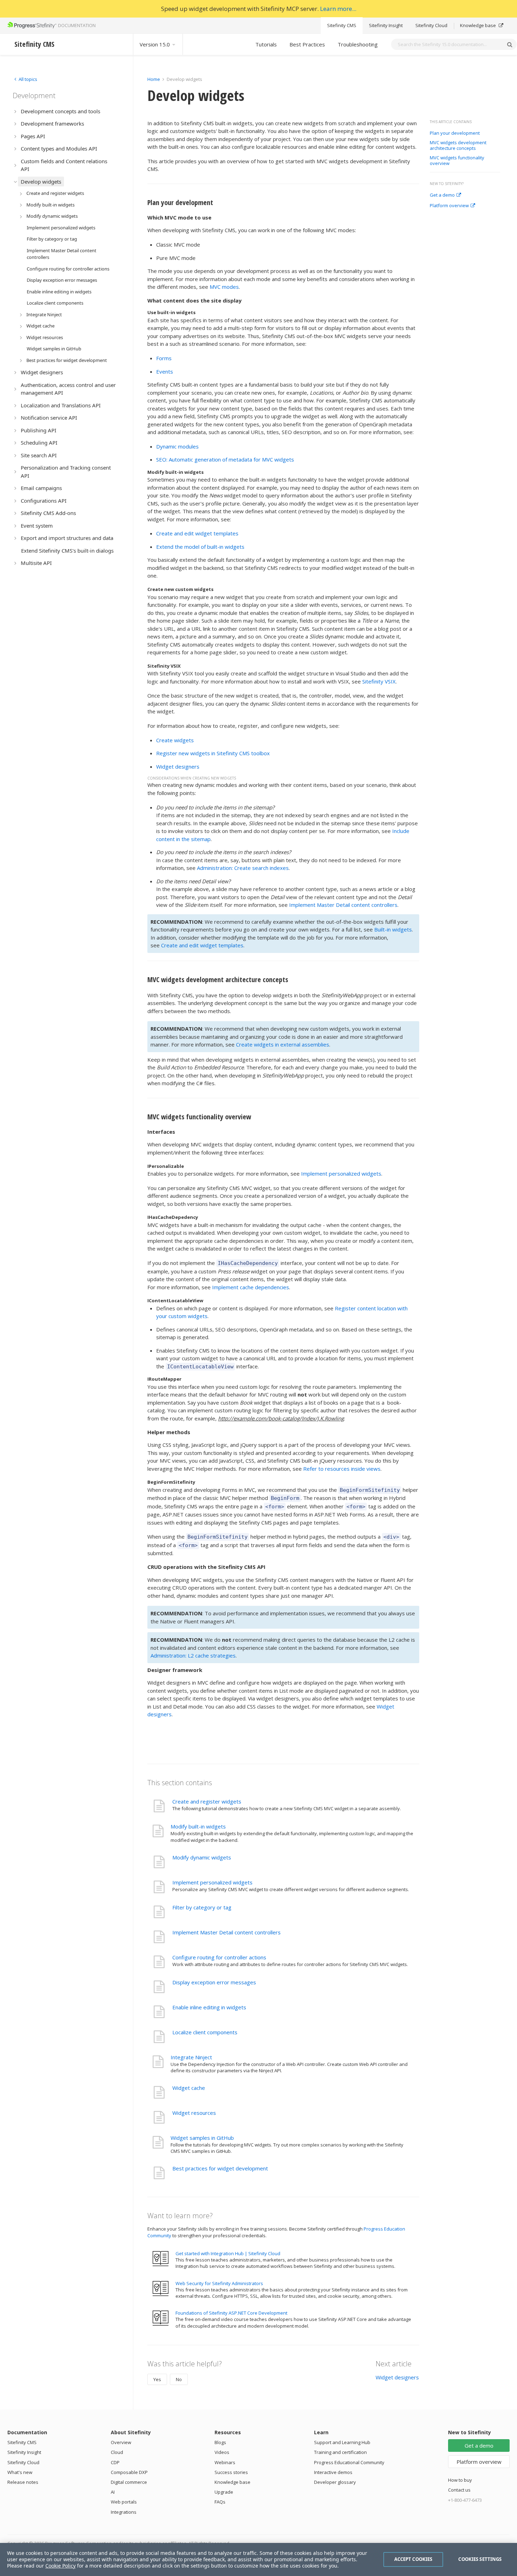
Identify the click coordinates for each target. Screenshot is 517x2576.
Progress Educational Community (349, 2462)
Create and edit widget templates (197, 533)
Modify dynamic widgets (202, 1857)
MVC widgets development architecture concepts (458, 145)
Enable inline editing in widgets (209, 2007)
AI (113, 2492)
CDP (115, 2462)
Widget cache (189, 2088)
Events (165, 371)
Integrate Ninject (191, 2057)
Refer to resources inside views (342, 1469)
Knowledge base (478, 25)
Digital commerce (129, 2482)
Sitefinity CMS (342, 25)
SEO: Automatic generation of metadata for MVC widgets (225, 459)
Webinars (225, 2462)
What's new (20, 2472)
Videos (222, 2452)
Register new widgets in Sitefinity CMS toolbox (213, 753)
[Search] (510, 44)
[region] (258, 2559)
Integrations (124, 2512)
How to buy (460, 2480)
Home (154, 79)
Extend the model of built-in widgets (200, 547)
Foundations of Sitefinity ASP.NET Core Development (231, 2313)
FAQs (220, 2502)
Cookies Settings (480, 2559)
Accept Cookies (413, 2559)
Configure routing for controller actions (219, 1957)
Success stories (231, 2472)
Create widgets (175, 740)
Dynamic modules (177, 446)
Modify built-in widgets (198, 1826)
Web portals (124, 2502)
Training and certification (340, 2452)
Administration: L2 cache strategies (193, 1655)
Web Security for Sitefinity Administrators (219, 2283)
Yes (157, 2379)
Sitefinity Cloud (431, 25)
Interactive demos (333, 2472)
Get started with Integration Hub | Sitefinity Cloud (228, 2253)
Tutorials (266, 44)
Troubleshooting (358, 44)
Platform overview (449, 206)
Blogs (220, 2442)
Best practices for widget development (220, 2168)
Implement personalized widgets (341, 1173)
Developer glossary (335, 2482)
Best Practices (307, 44)
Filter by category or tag (202, 1907)
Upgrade (224, 2492)
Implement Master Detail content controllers (343, 905)
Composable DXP (129, 2472)
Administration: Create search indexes (243, 868)
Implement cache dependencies (251, 1287)
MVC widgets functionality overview (457, 161)
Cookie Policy (60, 2566)
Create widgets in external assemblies (283, 1044)
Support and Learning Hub (342, 2442)
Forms (164, 358)
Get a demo (442, 195)
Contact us (459, 2490)
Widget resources (194, 2113)
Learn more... (338, 9)
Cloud (117, 2452)
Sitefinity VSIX (379, 681)
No (179, 2379)
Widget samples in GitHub (202, 2138)
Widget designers (178, 767)
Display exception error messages (214, 1982)
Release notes (23, 2482)
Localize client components (205, 2032)
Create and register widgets (207, 1801)
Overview (121, 2442)
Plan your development (455, 133)
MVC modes (224, 287)
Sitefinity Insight (386, 25)
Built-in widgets (393, 929)
